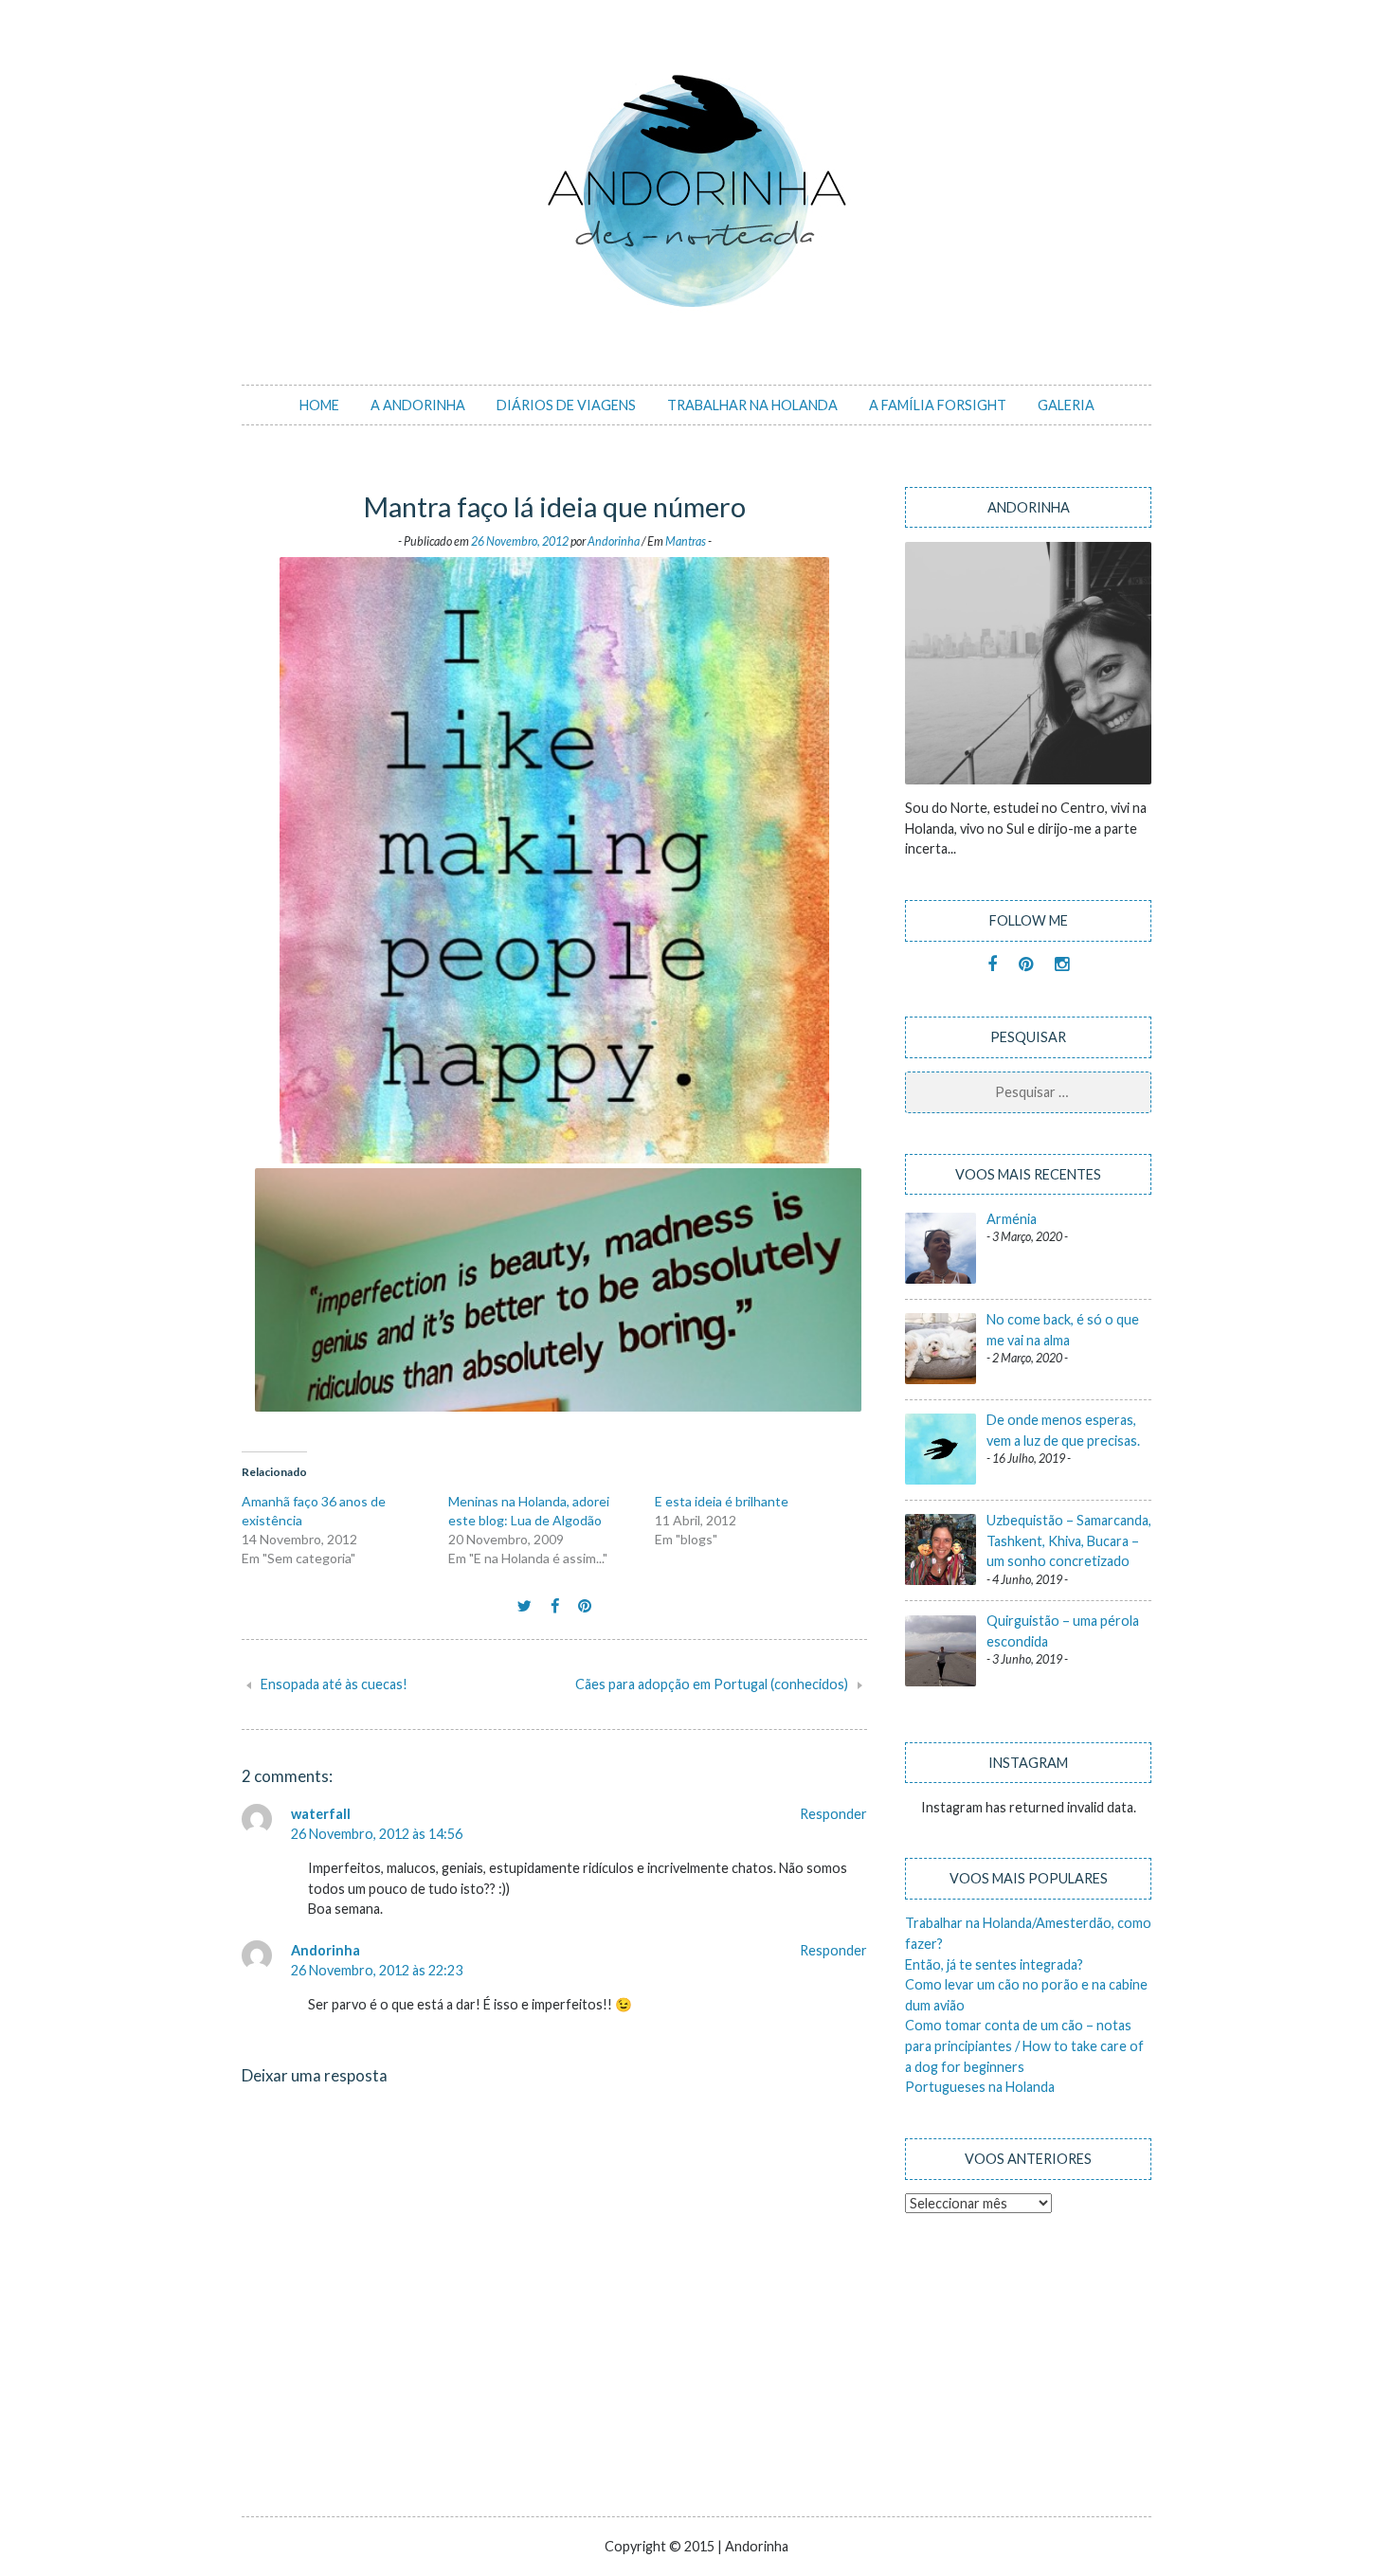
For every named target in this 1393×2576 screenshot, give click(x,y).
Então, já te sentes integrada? (994, 1964)
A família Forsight (938, 405)
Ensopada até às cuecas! (334, 1684)
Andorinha (614, 541)
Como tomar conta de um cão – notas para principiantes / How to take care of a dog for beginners (1024, 2045)
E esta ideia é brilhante (722, 1501)
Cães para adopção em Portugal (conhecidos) (712, 1684)
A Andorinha (418, 405)
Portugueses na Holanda (980, 2087)
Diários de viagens (566, 405)
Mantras (686, 541)
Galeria (1066, 405)
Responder (833, 1814)
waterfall (321, 1814)
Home (319, 405)
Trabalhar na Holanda (752, 405)
